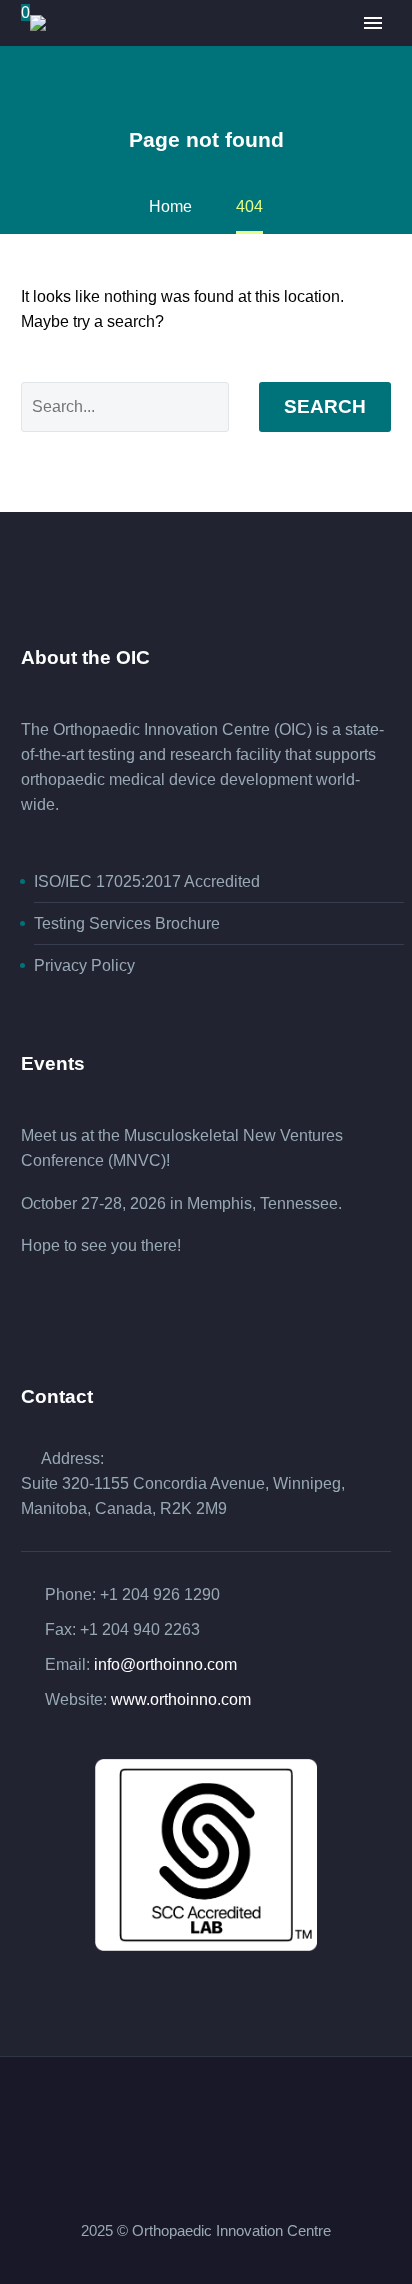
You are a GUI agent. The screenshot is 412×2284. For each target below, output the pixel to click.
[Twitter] (219, 2111)
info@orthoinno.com (165, 1664)
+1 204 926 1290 (160, 1594)
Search (325, 406)
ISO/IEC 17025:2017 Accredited (147, 881)
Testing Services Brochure (127, 923)
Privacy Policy (84, 965)
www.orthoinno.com (181, 1699)
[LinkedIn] (193, 2111)
